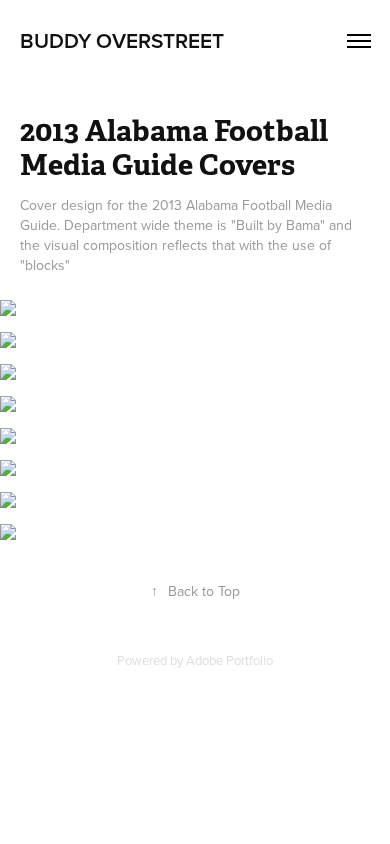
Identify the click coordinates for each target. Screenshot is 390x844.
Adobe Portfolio (229, 660)
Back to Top (195, 591)
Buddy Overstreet (122, 40)
